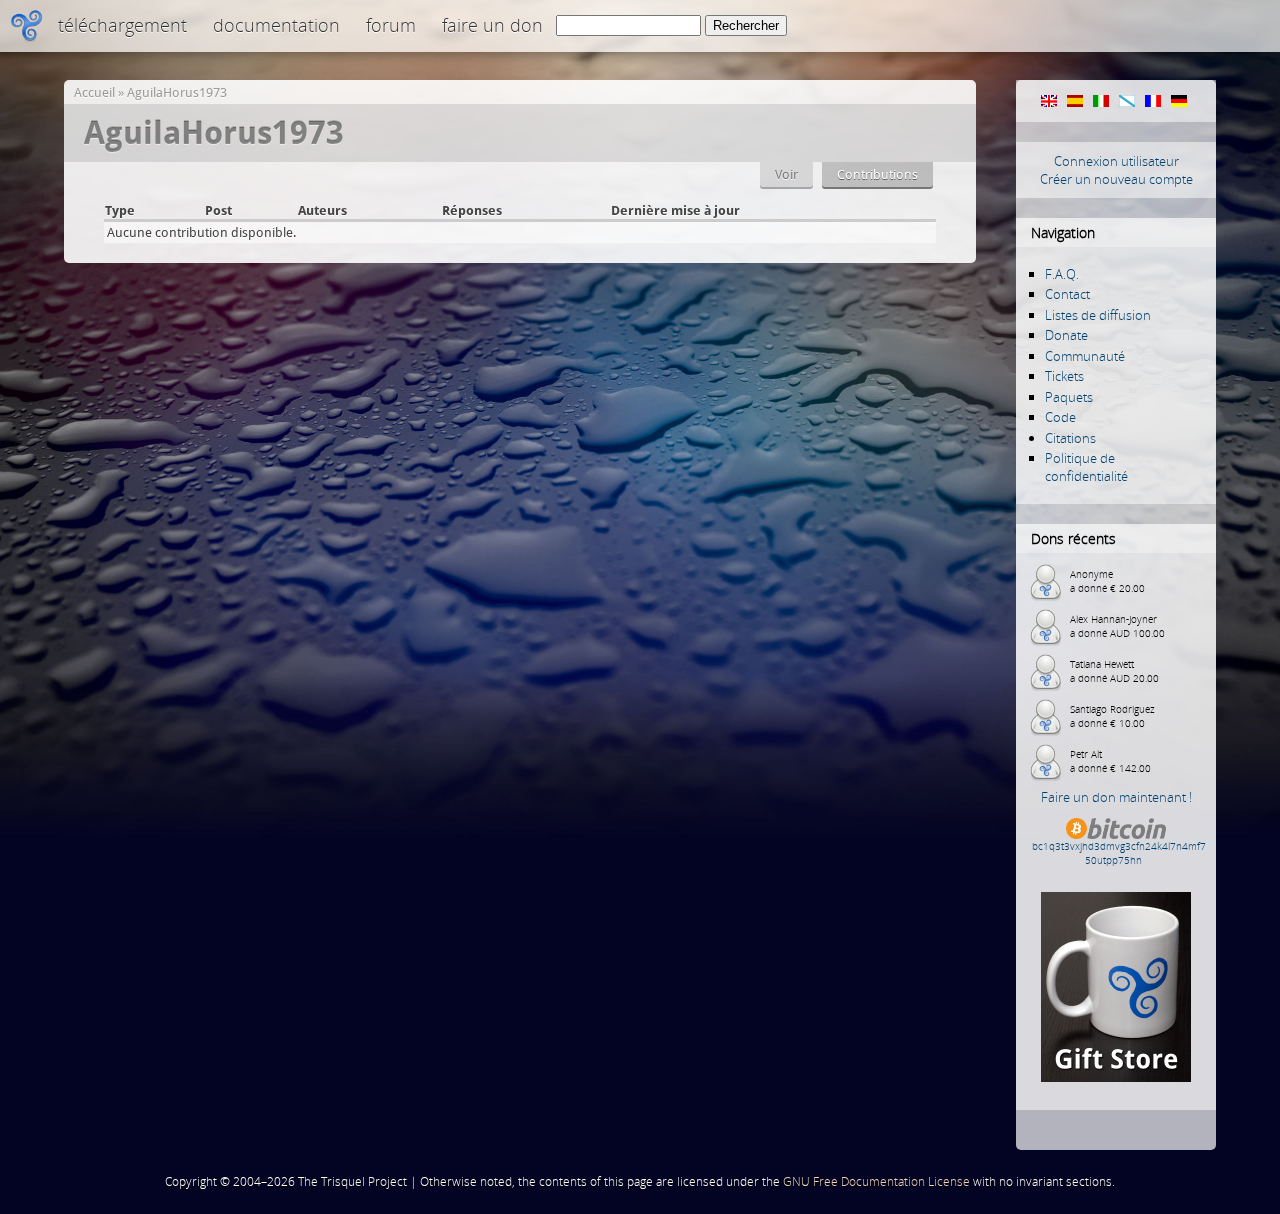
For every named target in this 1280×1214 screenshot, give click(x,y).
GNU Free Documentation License (876, 1181)
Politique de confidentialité (1086, 467)
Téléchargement (122, 25)
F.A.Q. (1062, 274)
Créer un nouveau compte (1116, 179)
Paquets (1069, 397)
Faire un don (492, 25)
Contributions (877, 174)
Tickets (1064, 376)
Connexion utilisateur (1116, 161)
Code (1060, 417)
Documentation (276, 25)
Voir (786, 174)
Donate (1066, 335)
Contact (1067, 294)
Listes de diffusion (1098, 315)
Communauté (1085, 356)
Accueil (94, 92)
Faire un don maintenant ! (1116, 797)
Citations (1070, 438)
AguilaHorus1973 (177, 92)
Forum (391, 25)
